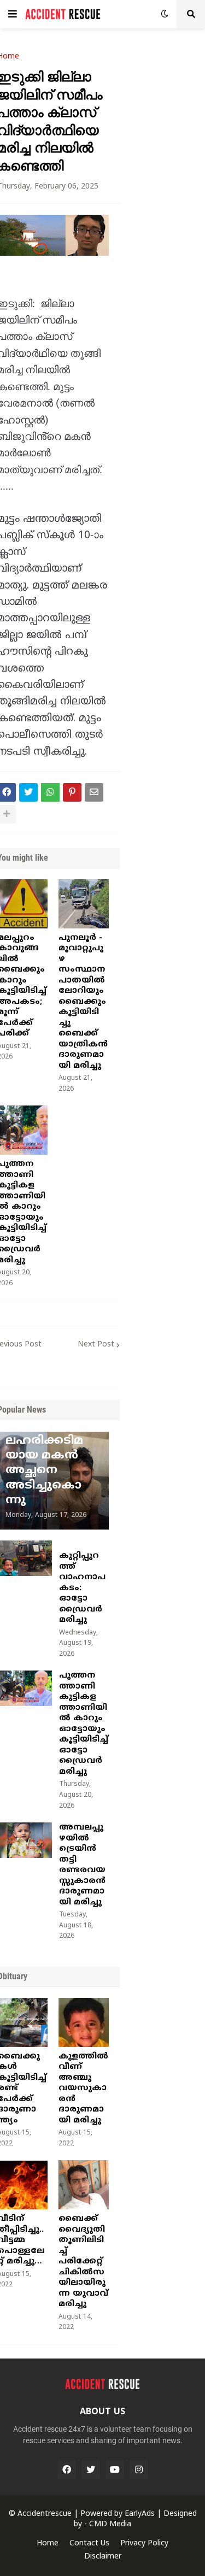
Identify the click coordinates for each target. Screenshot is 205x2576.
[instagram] (139, 2469)
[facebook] (67, 2469)
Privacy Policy (144, 2543)
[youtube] (115, 2469)
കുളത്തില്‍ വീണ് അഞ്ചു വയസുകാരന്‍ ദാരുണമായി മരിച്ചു (83, 2089)
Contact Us (89, 2543)
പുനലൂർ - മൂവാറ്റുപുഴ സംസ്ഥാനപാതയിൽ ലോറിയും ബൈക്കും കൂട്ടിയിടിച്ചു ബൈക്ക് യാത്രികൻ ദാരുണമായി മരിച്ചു (83, 1002)
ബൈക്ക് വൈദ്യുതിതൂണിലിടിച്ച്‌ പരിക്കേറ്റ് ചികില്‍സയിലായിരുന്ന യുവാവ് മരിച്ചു (83, 2262)
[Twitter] (28, 792)
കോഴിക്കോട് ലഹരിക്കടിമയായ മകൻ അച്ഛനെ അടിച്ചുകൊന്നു (46, 1463)
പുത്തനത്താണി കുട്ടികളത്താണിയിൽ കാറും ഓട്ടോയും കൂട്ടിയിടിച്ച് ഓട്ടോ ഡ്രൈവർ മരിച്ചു (84, 1724)
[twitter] (91, 2469)
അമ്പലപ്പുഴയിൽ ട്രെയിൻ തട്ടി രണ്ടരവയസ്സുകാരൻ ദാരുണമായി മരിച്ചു (82, 1865)
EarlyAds (140, 2514)
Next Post (96, 1345)
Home (48, 2543)
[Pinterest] (72, 792)
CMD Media (110, 2524)
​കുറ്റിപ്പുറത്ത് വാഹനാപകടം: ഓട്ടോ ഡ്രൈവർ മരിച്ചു (82, 1588)
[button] (13, 14)
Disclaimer (103, 2557)
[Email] (94, 792)
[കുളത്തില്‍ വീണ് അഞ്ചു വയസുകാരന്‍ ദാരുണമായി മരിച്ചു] (84, 2022)
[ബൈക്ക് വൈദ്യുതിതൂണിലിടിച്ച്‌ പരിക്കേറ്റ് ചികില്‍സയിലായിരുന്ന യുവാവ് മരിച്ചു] (84, 2185)
